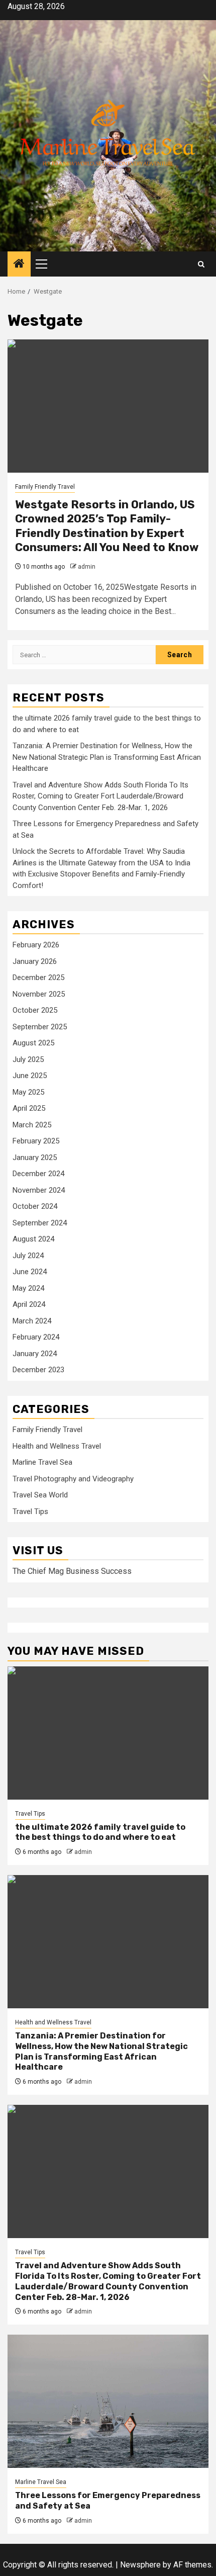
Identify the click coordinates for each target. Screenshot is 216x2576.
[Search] (201, 264)
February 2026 (36, 945)
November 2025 (39, 994)
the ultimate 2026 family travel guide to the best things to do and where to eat (100, 1832)
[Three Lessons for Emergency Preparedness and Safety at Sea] (108, 2401)
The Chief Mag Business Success (72, 1571)
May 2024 (28, 1288)
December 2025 (38, 978)
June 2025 (30, 1076)
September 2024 (40, 1223)
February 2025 (36, 1141)
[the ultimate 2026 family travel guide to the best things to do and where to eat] (108, 1733)
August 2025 (33, 1043)
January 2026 (35, 961)
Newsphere (140, 2565)
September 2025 (40, 1027)
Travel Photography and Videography (73, 1479)
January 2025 (35, 1158)
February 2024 (36, 1337)
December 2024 (38, 1174)
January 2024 (35, 1354)
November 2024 (39, 1190)
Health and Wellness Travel (57, 1446)
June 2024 (30, 1272)
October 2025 (35, 1010)
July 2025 (28, 1059)
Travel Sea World (40, 1495)
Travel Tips (30, 1512)
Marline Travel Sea (42, 1462)
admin (87, 567)
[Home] (19, 264)
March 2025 (32, 1125)
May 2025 (28, 1092)
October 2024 (35, 1206)
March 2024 (32, 1321)
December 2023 (38, 1370)
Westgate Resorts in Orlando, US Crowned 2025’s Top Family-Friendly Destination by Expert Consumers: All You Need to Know (107, 526)
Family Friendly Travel (45, 487)
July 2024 (28, 1256)
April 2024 (29, 1304)
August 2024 (33, 1239)
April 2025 (29, 1108)
